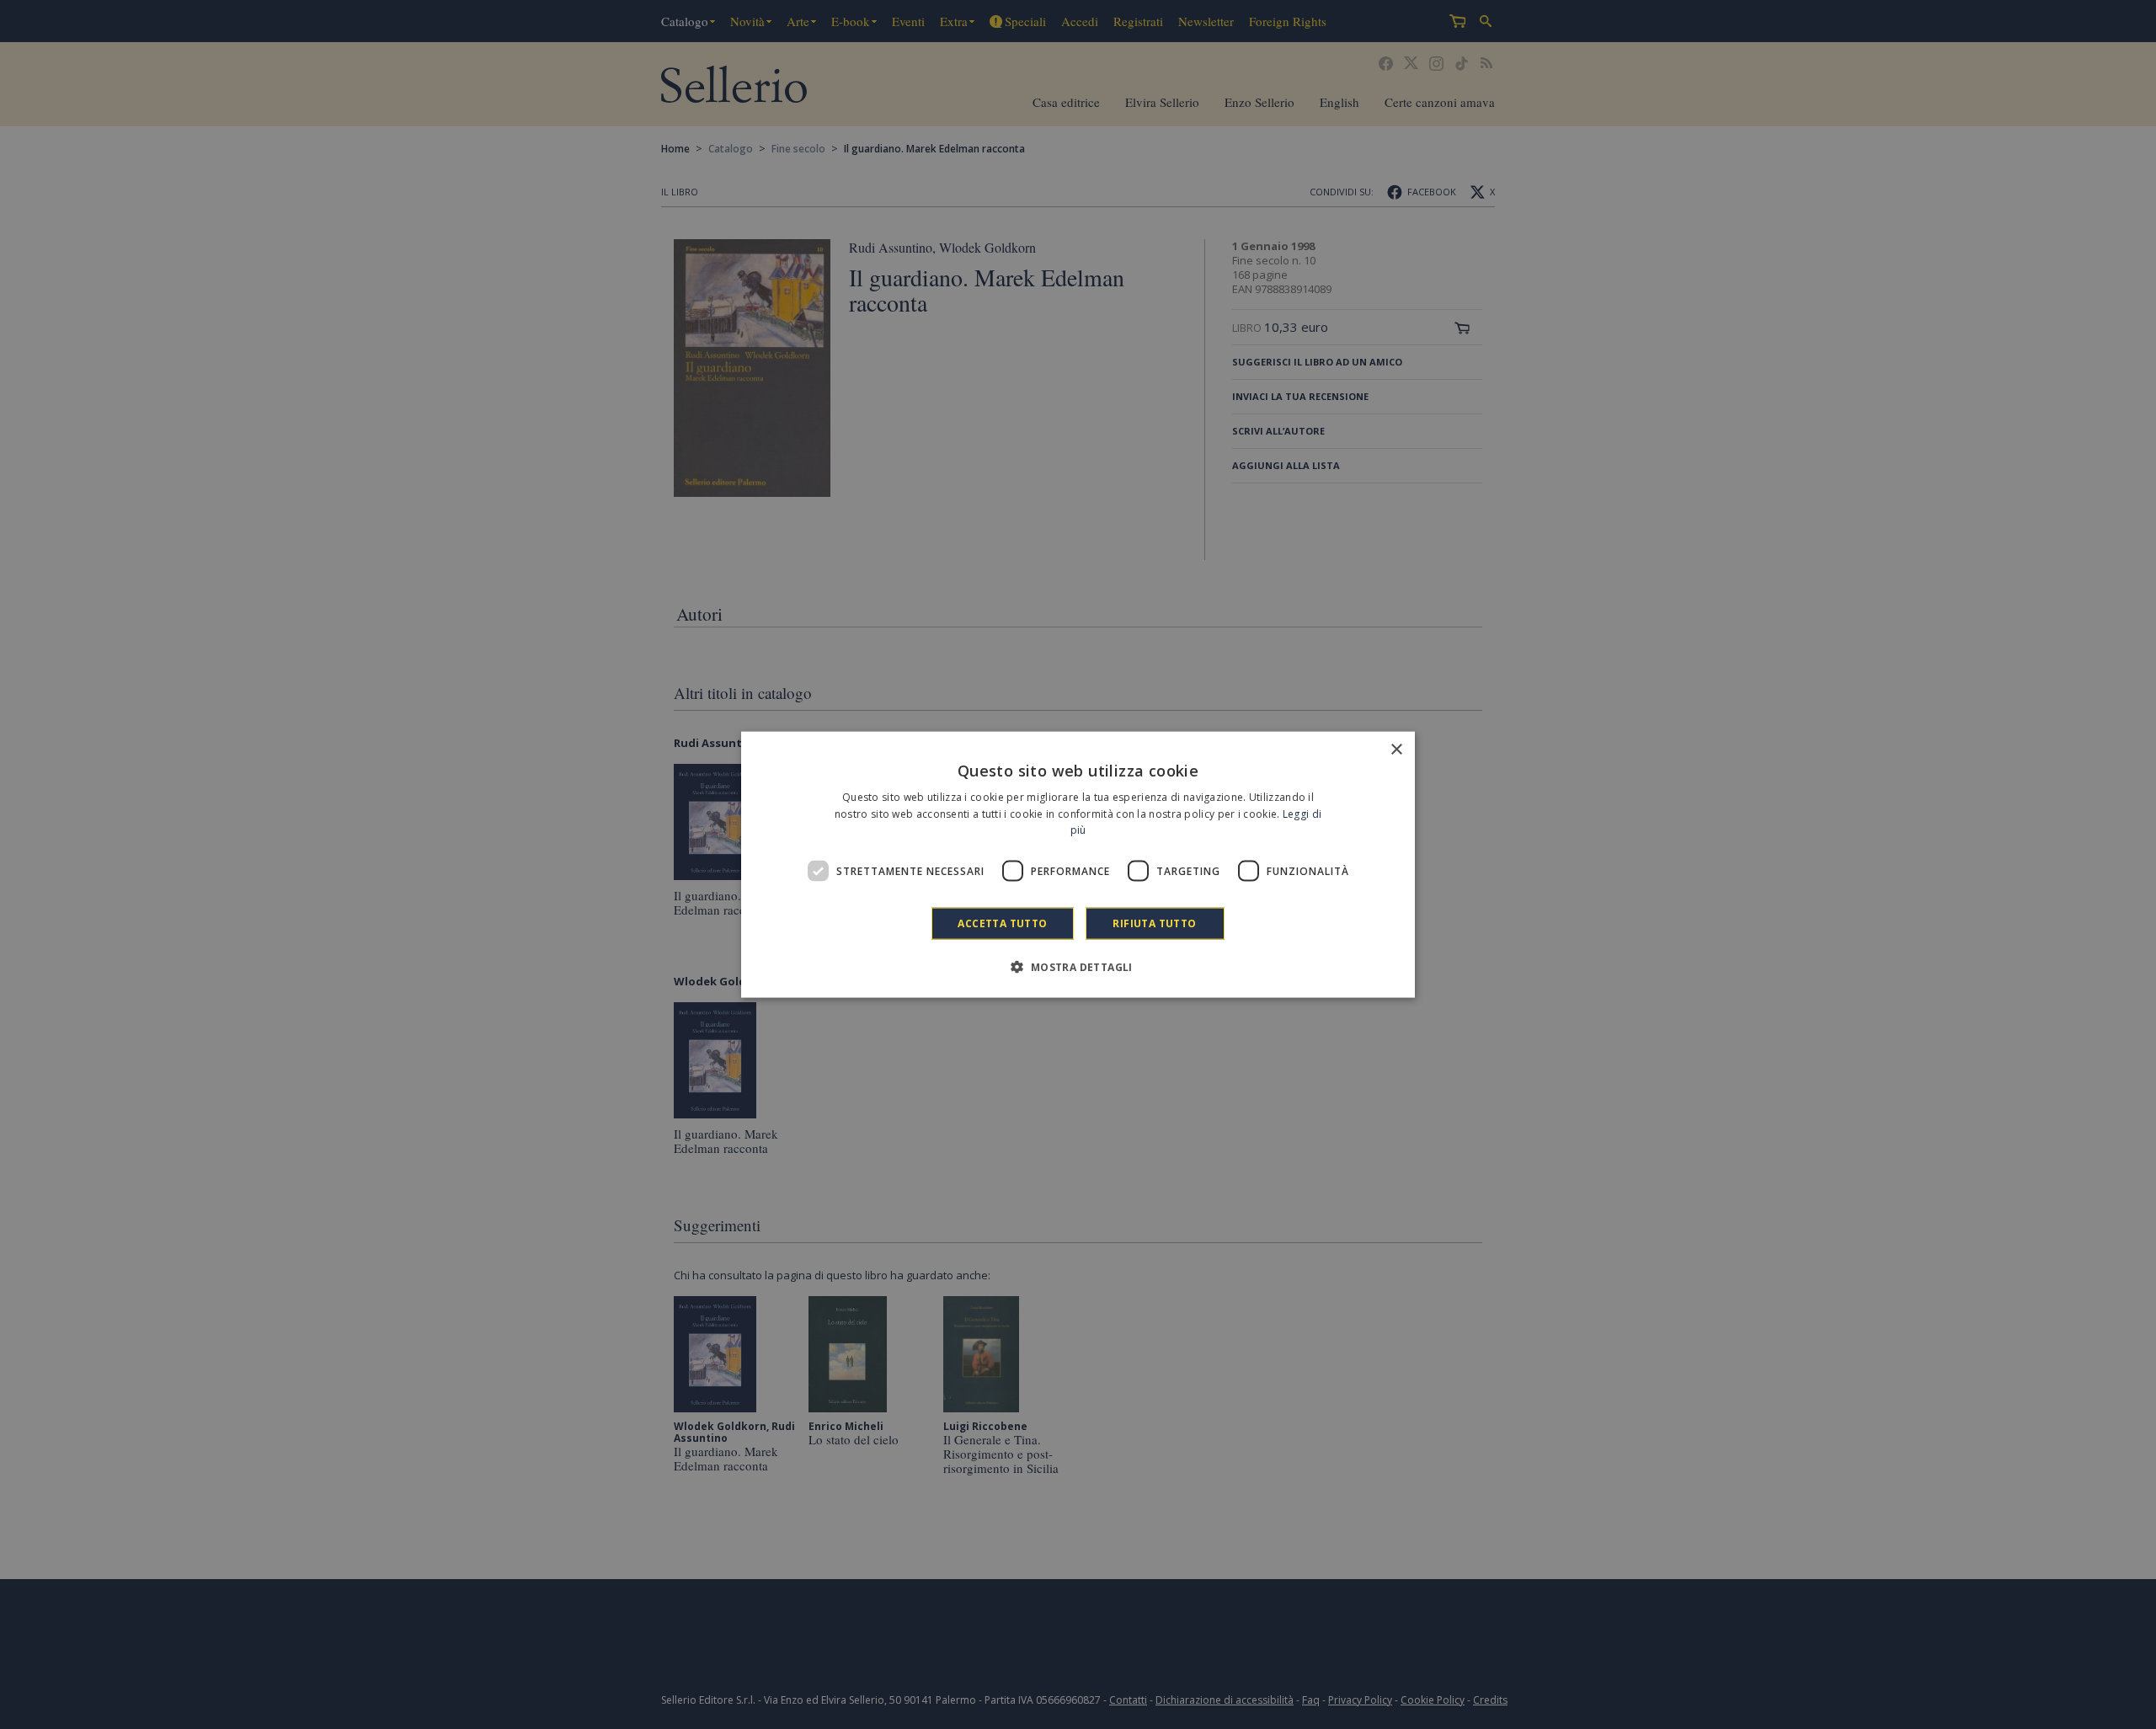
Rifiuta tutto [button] (1154, 923)
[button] (1078, 967)
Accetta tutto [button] (1002, 923)
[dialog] (1078, 864)
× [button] (1396, 749)
